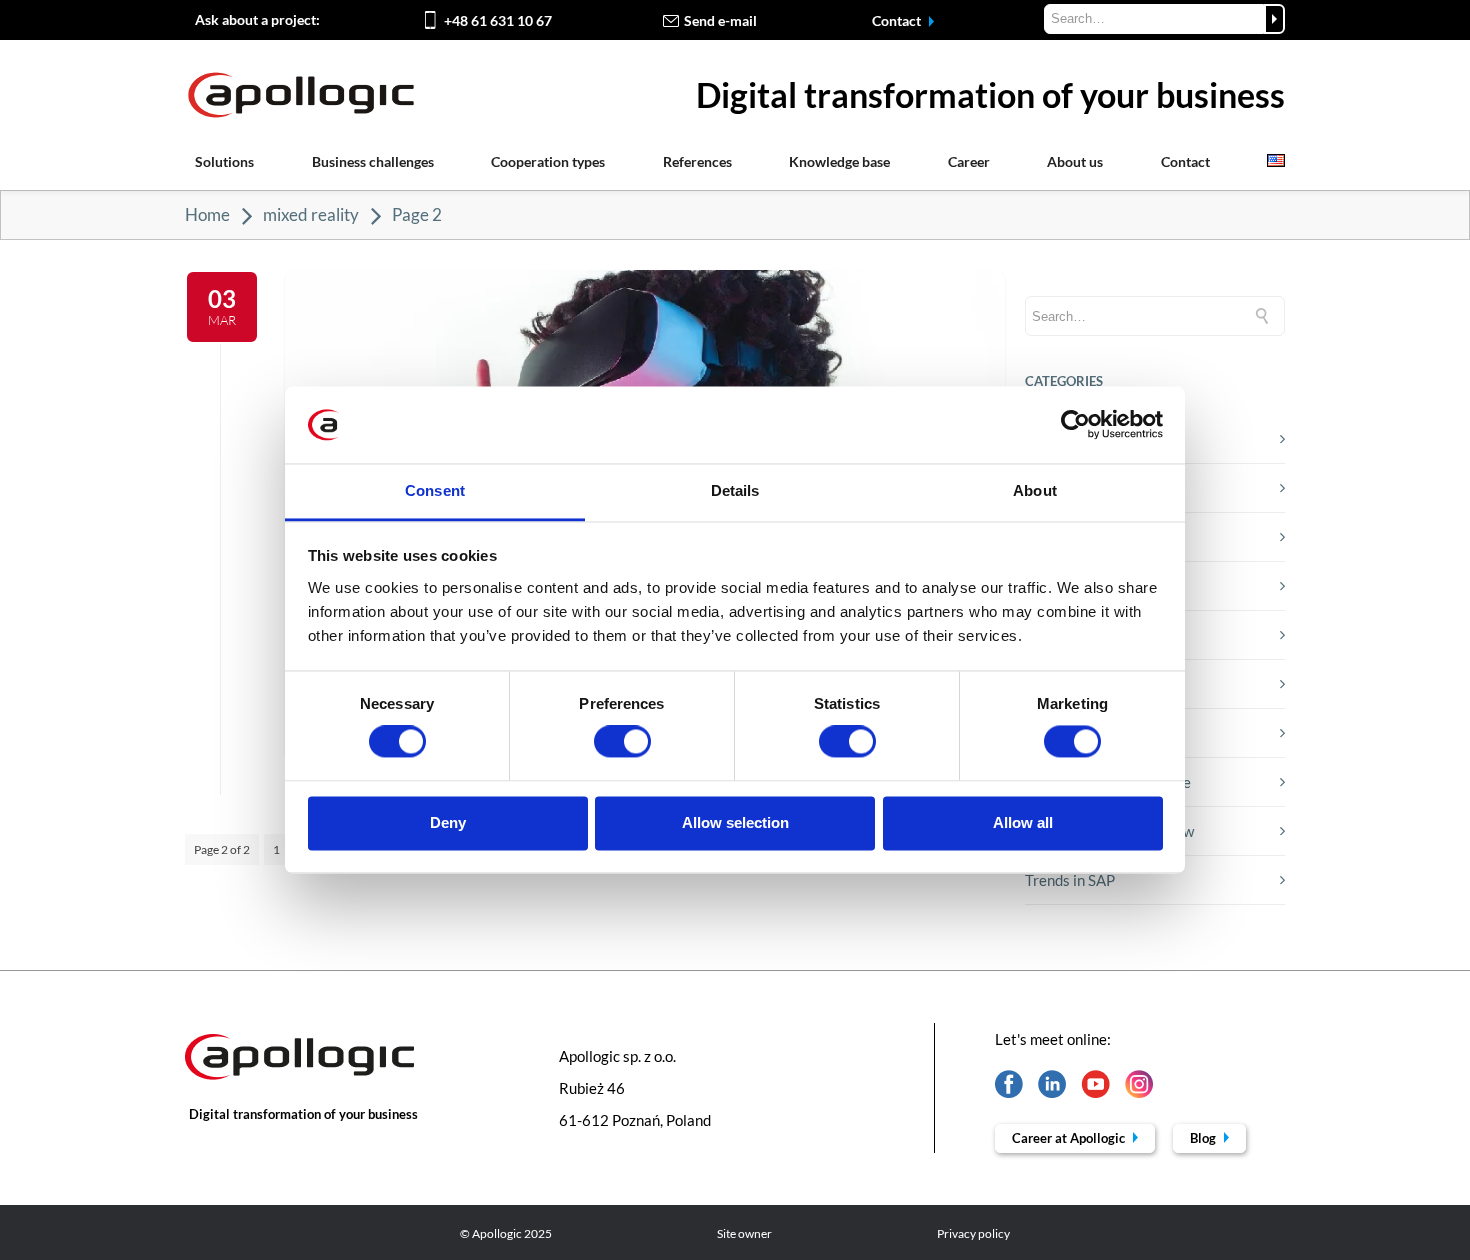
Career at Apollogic (1070, 1138)
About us (1075, 161)
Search (1274, 19)
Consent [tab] (435, 490)
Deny (448, 822)
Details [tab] (735, 490)
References (697, 161)
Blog (1204, 1138)
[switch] (622, 742)
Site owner (744, 1233)
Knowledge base (839, 161)
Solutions (224, 161)
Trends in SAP (1070, 880)
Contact (898, 20)
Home (207, 214)
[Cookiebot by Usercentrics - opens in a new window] (1075, 425)
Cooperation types (548, 161)
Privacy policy (973, 1233)
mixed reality (311, 214)
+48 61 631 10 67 (498, 20)
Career (969, 161)
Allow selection (735, 822)
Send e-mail (720, 20)
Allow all (1023, 822)
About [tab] (1035, 490)
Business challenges (373, 161)
